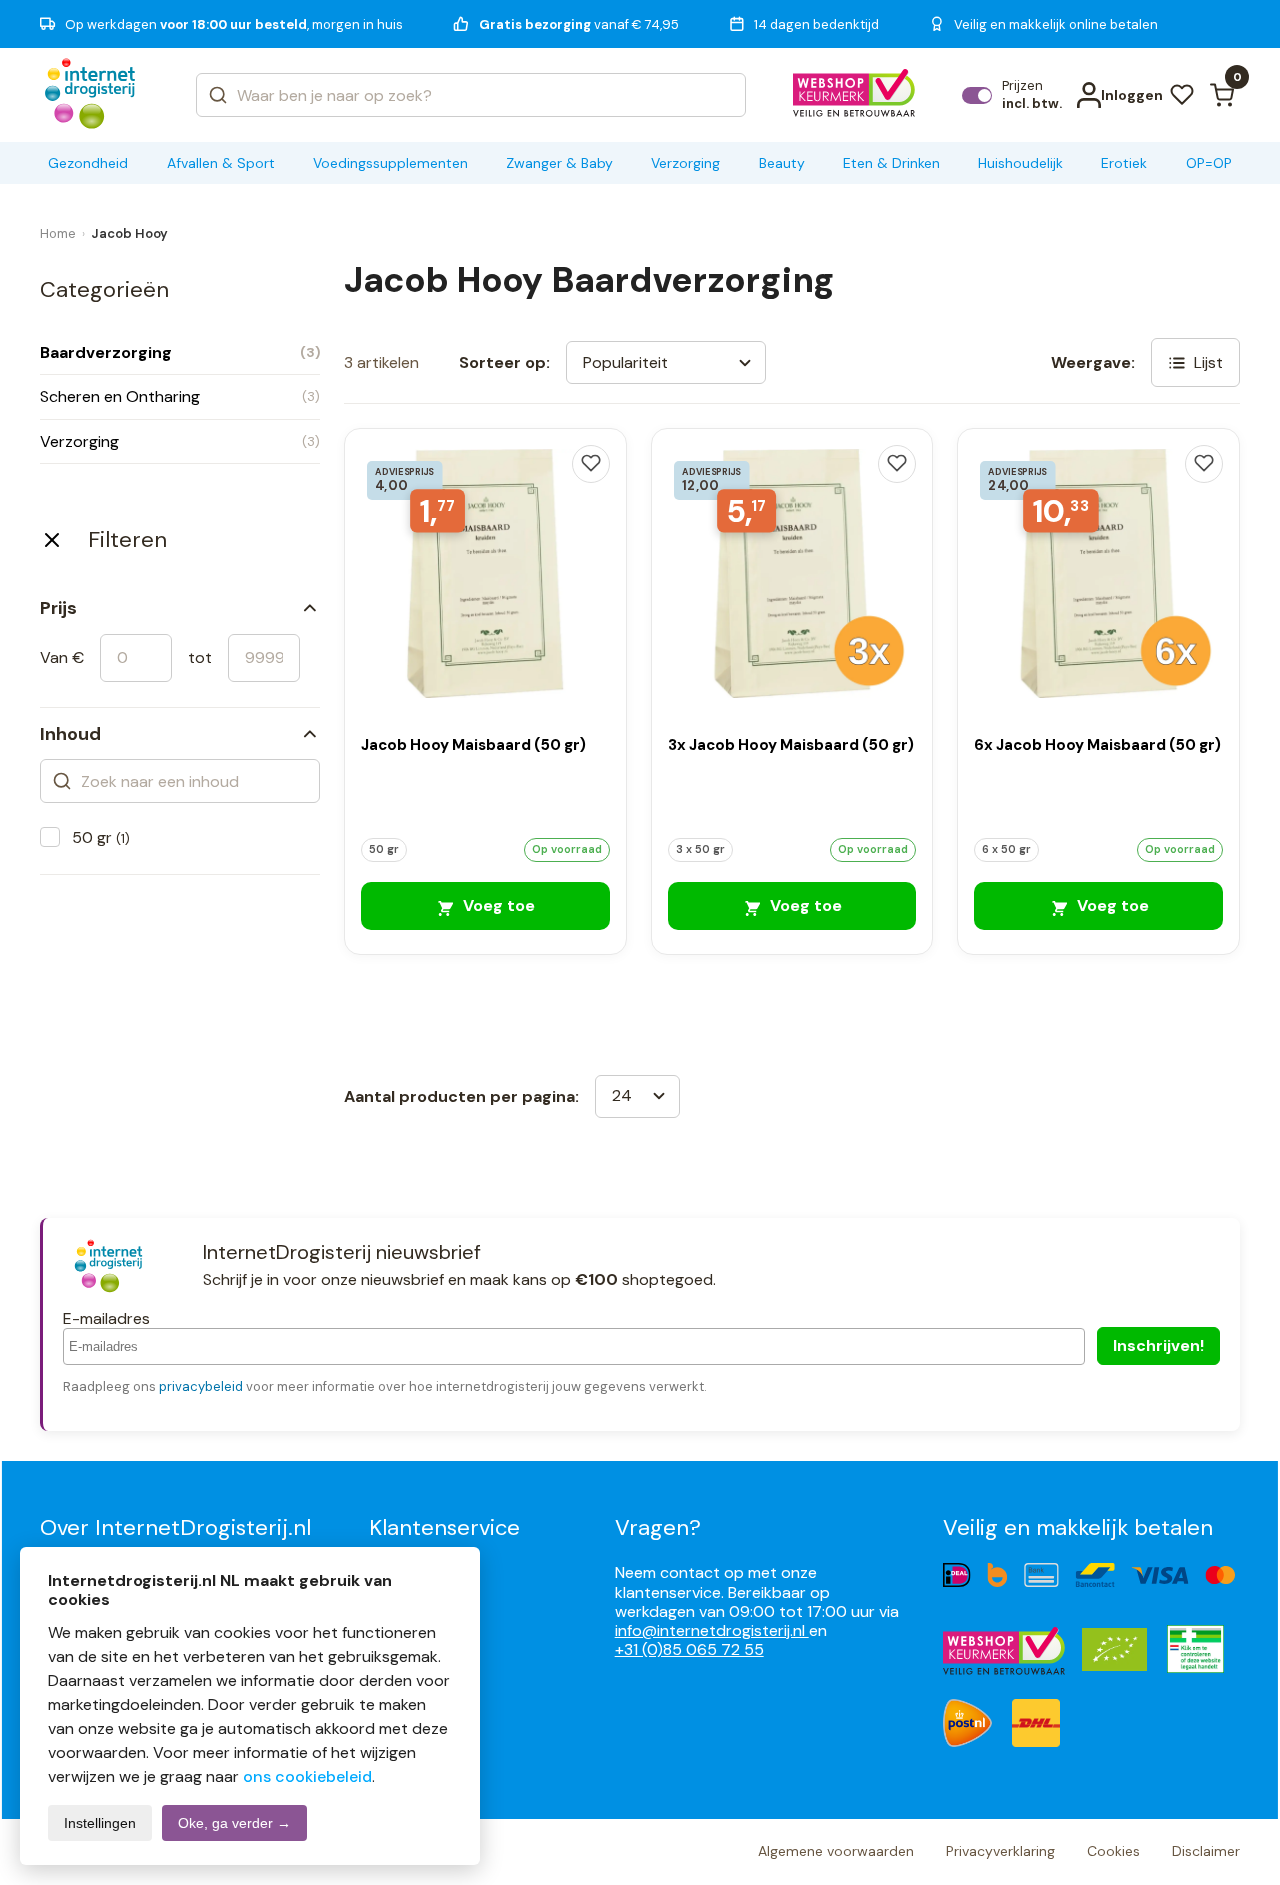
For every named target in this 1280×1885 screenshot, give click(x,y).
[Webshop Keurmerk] (854, 95)
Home (58, 233)
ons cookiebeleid (307, 1776)
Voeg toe (497, 905)
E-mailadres (106, 1318)
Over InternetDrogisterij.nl (175, 1527)
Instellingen (100, 1823)
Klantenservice (444, 1527)
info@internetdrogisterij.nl (712, 1630)
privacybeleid (201, 1386)
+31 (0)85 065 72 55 (689, 1649)
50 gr (101, 837)
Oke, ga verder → (234, 1823)
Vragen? (658, 1527)
